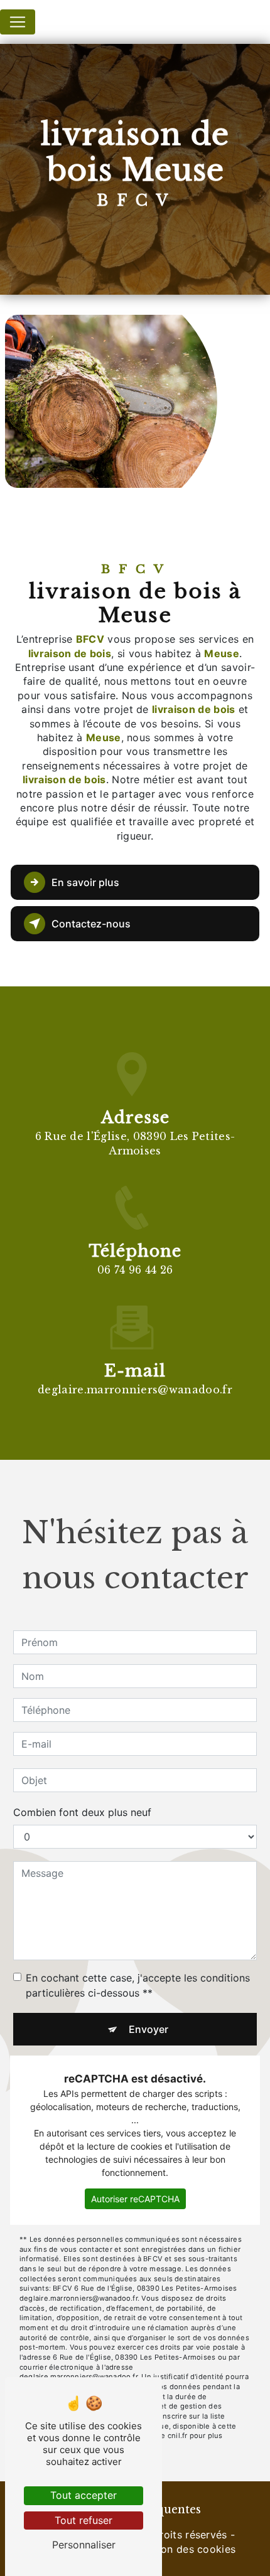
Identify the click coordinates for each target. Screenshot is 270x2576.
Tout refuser (84, 2520)
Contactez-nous (91, 924)
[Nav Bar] (18, 22)
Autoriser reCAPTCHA (135, 2199)
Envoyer (148, 2029)
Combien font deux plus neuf (82, 1812)
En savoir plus (85, 882)
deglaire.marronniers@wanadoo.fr (135, 1390)
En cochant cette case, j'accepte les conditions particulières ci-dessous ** (138, 1985)
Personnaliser (84, 2545)
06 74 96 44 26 (135, 1270)
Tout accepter (84, 2495)
